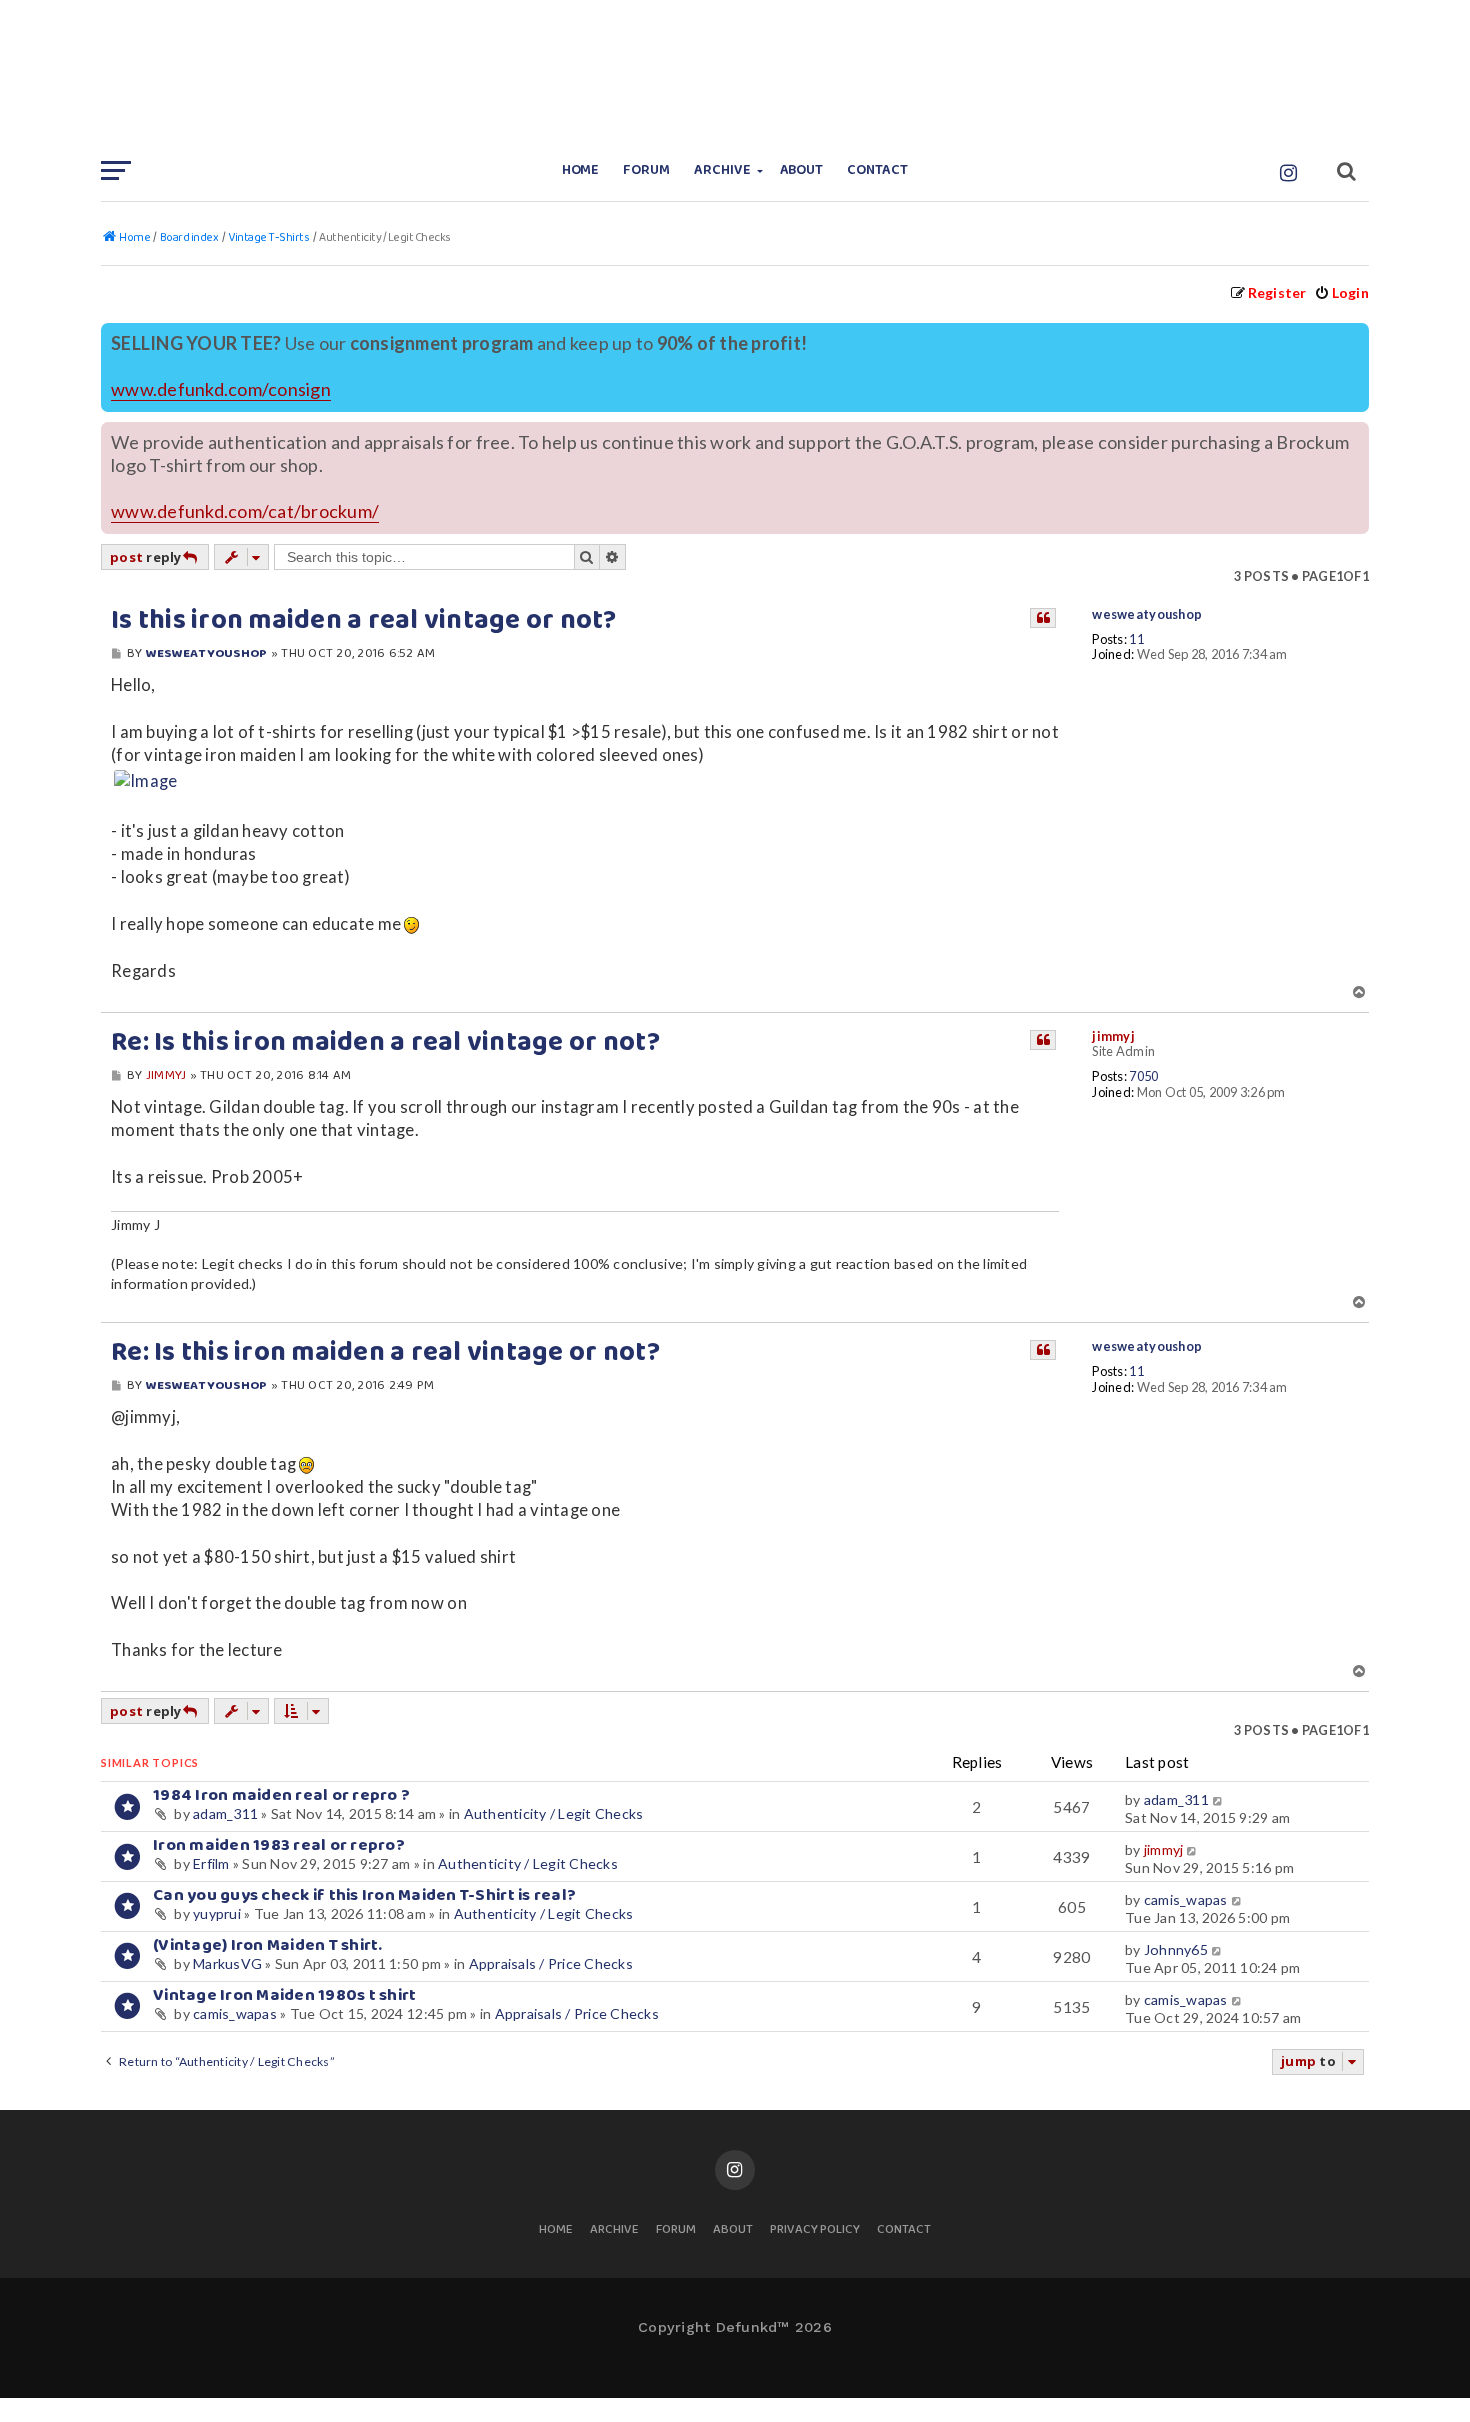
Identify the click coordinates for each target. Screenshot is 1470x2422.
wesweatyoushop (1147, 614)
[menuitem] (1341, 292)
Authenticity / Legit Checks (554, 1813)
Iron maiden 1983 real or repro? (279, 1845)
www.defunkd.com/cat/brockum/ (245, 511)
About (802, 170)
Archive (722, 170)
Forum (646, 170)
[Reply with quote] (1043, 618)
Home (581, 170)
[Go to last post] (1218, 1800)
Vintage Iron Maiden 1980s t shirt (284, 1995)
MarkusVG (227, 1963)
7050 (1143, 1076)
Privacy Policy (815, 2230)
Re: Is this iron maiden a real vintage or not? (385, 1043)
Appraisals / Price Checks (551, 1963)
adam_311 (225, 1813)
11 (1136, 639)
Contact (877, 170)
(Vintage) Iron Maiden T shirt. (268, 1945)
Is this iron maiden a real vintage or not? (364, 621)
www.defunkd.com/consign (221, 389)
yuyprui (217, 1913)
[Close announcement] (1356, 336)
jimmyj (1113, 1036)
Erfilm (211, 1863)
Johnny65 (1176, 1949)
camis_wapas (1186, 1899)
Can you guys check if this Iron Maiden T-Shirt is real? (364, 1895)
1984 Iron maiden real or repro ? (281, 1795)
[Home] (735, 75)
